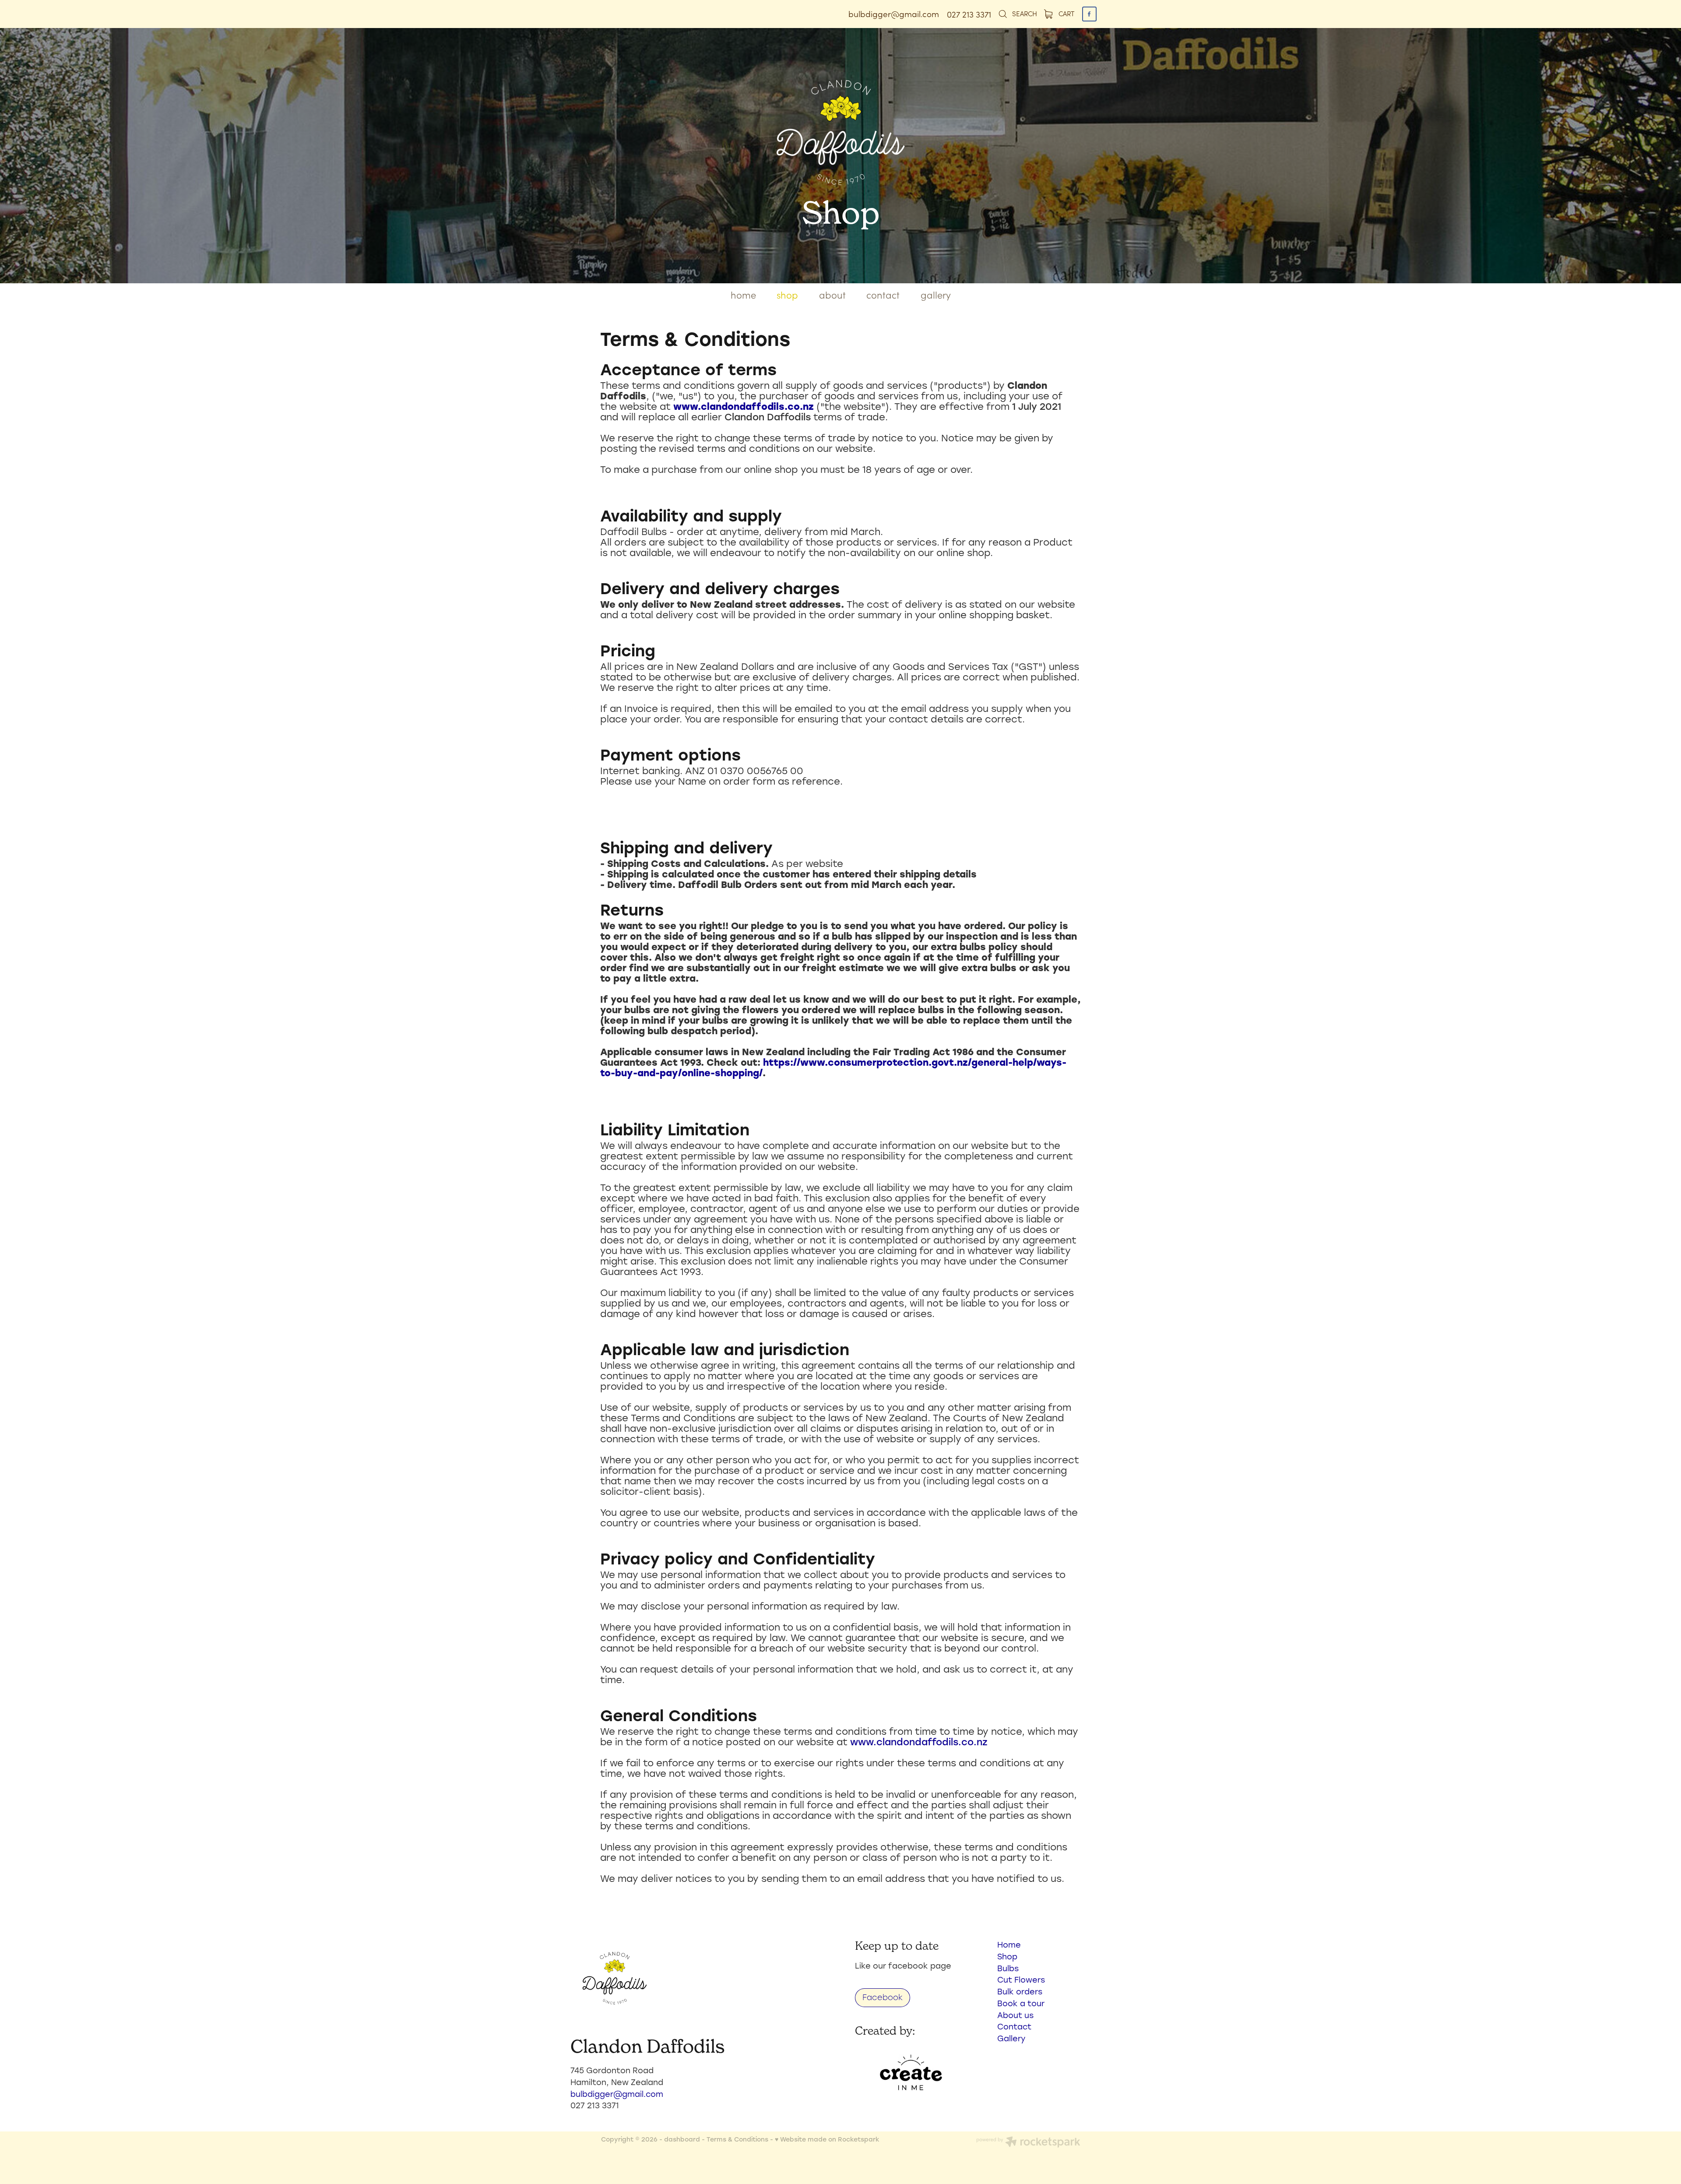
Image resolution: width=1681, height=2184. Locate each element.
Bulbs (1008, 1968)
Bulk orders (1020, 1991)
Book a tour (1021, 2003)
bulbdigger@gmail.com (894, 14)
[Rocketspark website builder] (1028, 2143)
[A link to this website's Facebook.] (1089, 14)
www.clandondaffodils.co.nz (744, 406)
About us (1015, 2015)
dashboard (682, 2139)
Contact (1014, 2026)
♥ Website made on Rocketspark (827, 2139)
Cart (1066, 13)
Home (1009, 1944)
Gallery (1011, 2038)
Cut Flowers (1021, 1980)
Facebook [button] (883, 1997)
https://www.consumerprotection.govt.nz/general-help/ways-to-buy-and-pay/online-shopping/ (833, 1067)
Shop (1007, 1956)
